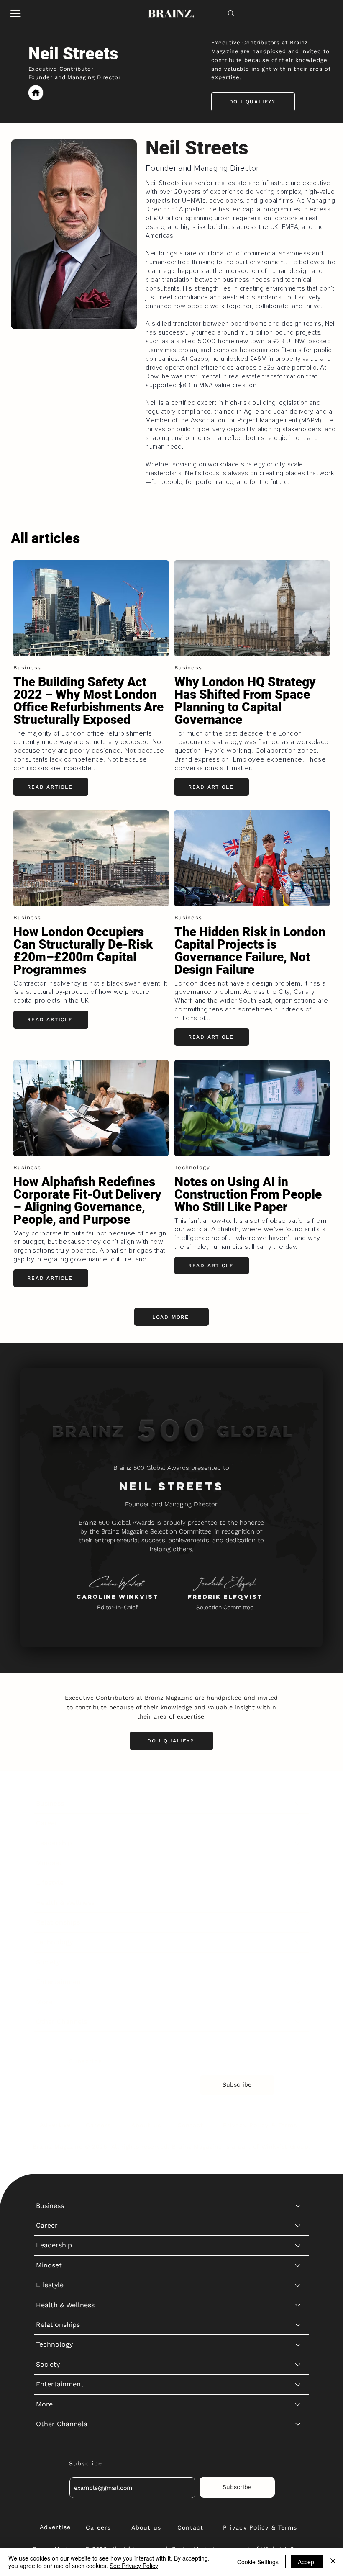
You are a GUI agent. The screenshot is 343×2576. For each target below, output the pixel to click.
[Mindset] (298, 1863)
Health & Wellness (65, 1903)
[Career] (298, 1823)
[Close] (333, 2562)
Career (47, 1823)
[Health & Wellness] (298, 1903)
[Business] (298, 1804)
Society (48, 1962)
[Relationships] (298, 1922)
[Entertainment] (298, 1982)
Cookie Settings (258, 2562)
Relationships (58, 1922)
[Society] (298, 1962)
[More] (298, 2002)
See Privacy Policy (134, 2566)
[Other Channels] (298, 2022)
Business (50, 1803)
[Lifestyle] (298, 1883)
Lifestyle (50, 1882)
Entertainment (60, 1982)
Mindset (49, 1863)
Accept (307, 2562)
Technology (54, 1942)
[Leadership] (298, 1843)
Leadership (54, 1843)
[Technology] (298, 1942)
